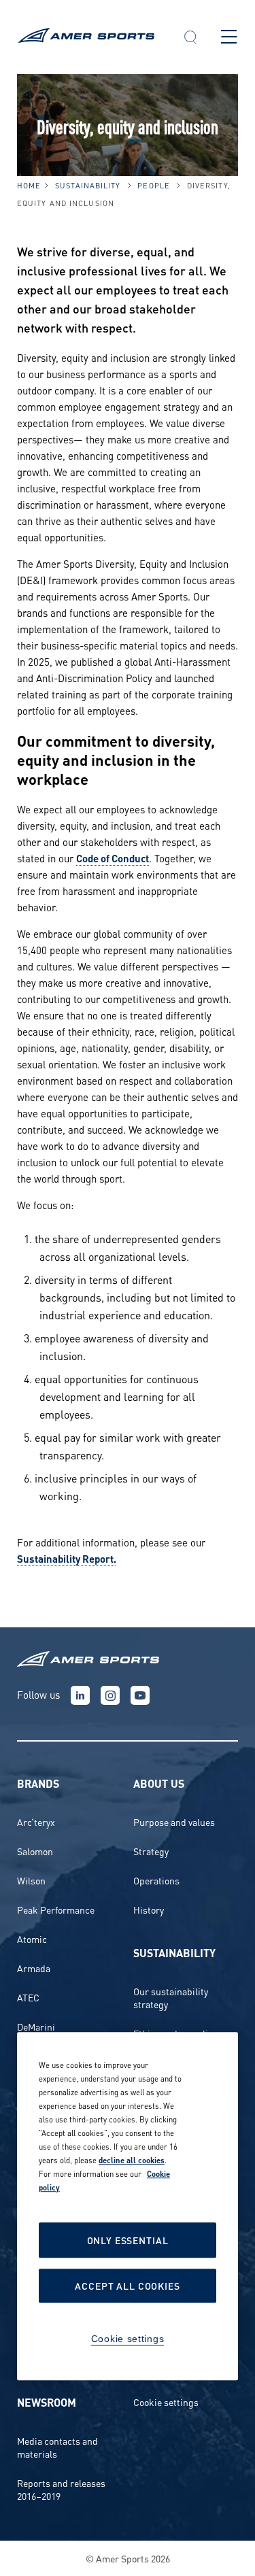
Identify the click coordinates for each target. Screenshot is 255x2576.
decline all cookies (132, 2160)
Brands (38, 1783)
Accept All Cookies (127, 2286)
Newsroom (47, 2402)
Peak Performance (56, 1909)
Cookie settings (166, 2402)
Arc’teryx (36, 1821)
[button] (190, 39)
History (149, 1909)
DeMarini (36, 2026)
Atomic (32, 1938)
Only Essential (128, 2240)
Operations (156, 1880)
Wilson (31, 1880)
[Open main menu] (229, 37)
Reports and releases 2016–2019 (61, 2489)
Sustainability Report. (67, 1558)
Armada (34, 1968)
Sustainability (88, 185)
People (154, 185)
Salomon (35, 1851)
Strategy (151, 1851)
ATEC (28, 1997)
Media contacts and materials (57, 2447)
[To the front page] (88, 37)
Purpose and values (174, 1821)
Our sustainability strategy (171, 1997)
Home (29, 185)
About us (159, 1783)
